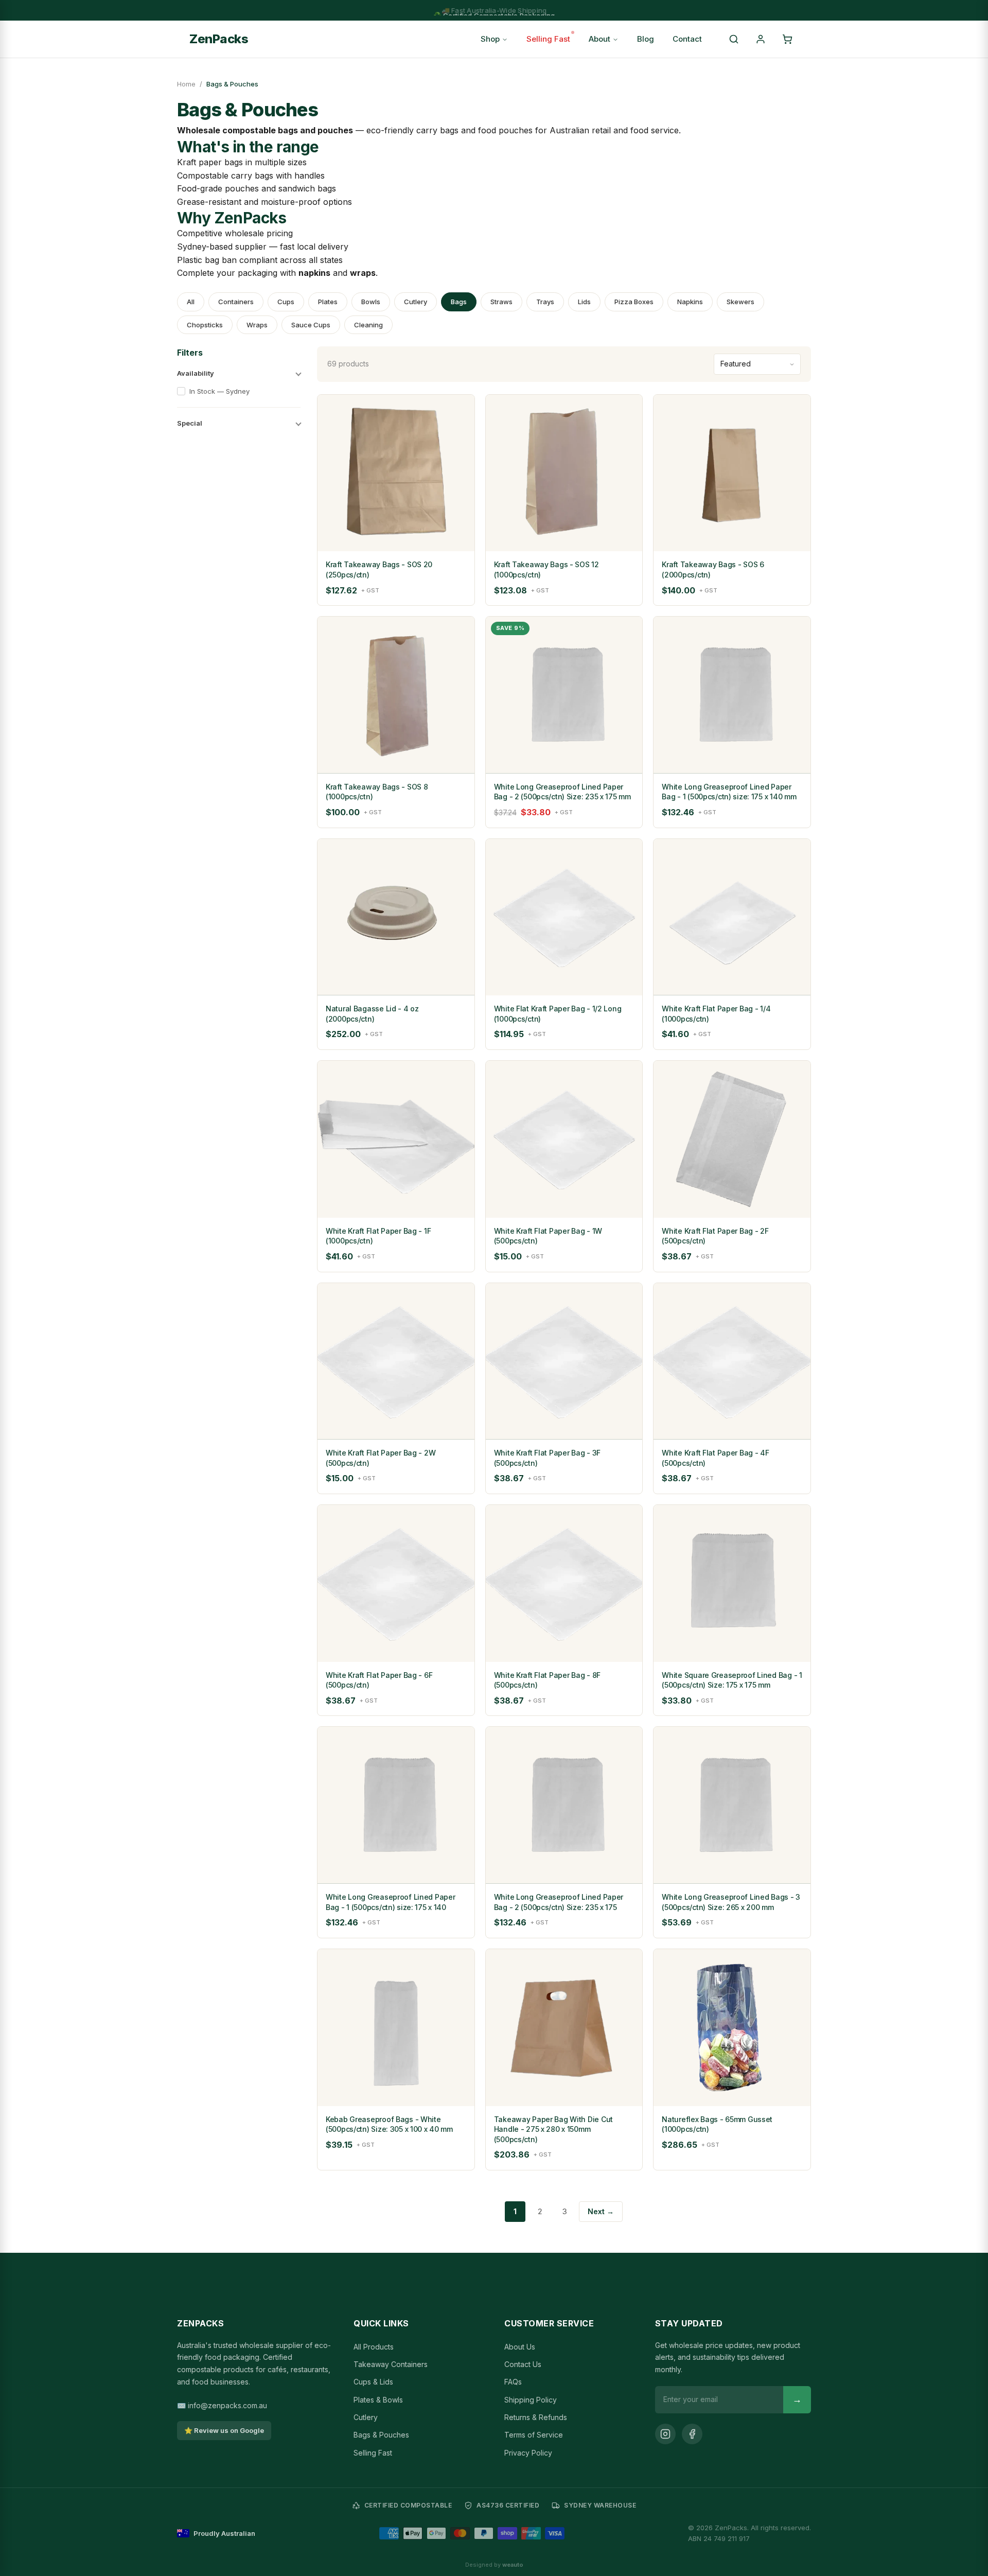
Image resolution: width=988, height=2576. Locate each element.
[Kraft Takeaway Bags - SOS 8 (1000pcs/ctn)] (396, 695)
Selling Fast (548, 39)
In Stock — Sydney (219, 391)
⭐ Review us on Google (224, 2430)
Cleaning (368, 325)
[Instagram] (665, 2434)
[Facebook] (692, 2434)
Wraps (257, 325)
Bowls (371, 302)
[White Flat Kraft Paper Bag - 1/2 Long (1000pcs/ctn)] (564, 917)
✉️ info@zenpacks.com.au (222, 2405)
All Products (374, 2347)
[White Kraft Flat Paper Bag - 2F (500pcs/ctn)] (732, 1139)
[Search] (734, 39)
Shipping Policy (531, 2400)
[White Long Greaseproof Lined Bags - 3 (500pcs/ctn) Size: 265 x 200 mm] (732, 1805)
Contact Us (523, 2364)
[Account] (761, 39)
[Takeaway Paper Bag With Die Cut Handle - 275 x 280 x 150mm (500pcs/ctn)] (564, 2028)
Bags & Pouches (381, 2435)
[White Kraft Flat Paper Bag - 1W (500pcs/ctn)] (564, 1139)
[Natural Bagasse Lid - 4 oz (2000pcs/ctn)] (396, 917)
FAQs (513, 2382)
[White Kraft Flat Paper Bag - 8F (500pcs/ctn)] (564, 1583)
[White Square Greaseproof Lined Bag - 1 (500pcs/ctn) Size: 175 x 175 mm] (732, 1583)
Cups (286, 302)
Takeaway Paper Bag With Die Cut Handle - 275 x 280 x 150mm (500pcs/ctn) (553, 2129)
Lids (584, 302)
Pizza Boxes (634, 302)
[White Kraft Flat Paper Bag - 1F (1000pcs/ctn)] (396, 1139)
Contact (687, 39)
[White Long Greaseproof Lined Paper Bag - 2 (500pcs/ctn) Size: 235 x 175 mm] (564, 695)
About (599, 39)
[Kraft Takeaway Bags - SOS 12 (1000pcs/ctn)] (564, 473)
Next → (601, 2211)
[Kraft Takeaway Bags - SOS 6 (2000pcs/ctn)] (732, 473)
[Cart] (787, 39)
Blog (646, 39)
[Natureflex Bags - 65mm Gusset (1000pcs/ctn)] (732, 2028)
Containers (236, 302)
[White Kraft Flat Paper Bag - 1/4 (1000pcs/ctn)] (732, 917)
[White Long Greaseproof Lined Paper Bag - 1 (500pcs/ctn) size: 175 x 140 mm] (732, 695)
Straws (501, 302)
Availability (196, 373)
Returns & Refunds (536, 2417)
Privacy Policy (528, 2453)
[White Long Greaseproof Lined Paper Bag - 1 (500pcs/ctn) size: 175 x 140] (396, 1805)
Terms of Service (534, 2435)
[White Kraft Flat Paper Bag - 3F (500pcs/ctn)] (564, 1362)
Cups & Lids (373, 2382)
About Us (520, 2347)
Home (186, 84)
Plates (328, 302)
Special (190, 423)
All (191, 302)
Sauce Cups (311, 325)
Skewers (740, 302)
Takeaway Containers (391, 2364)
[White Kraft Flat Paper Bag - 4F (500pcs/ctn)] (732, 1362)
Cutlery (416, 302)
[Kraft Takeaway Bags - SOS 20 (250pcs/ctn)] (396, 473)
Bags (459, 302)
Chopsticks (205, 325)
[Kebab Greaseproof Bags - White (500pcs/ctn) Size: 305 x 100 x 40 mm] (396, 2028)
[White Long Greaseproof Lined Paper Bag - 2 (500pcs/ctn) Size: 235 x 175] (564, 1805)
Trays (545, 302)
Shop (490, 39)
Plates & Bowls (378, 2400)
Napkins (690, 302)
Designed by (494, 2565)
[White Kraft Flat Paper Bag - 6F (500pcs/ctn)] (396, 1583)
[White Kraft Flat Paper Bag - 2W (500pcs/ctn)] (396, 1362)
